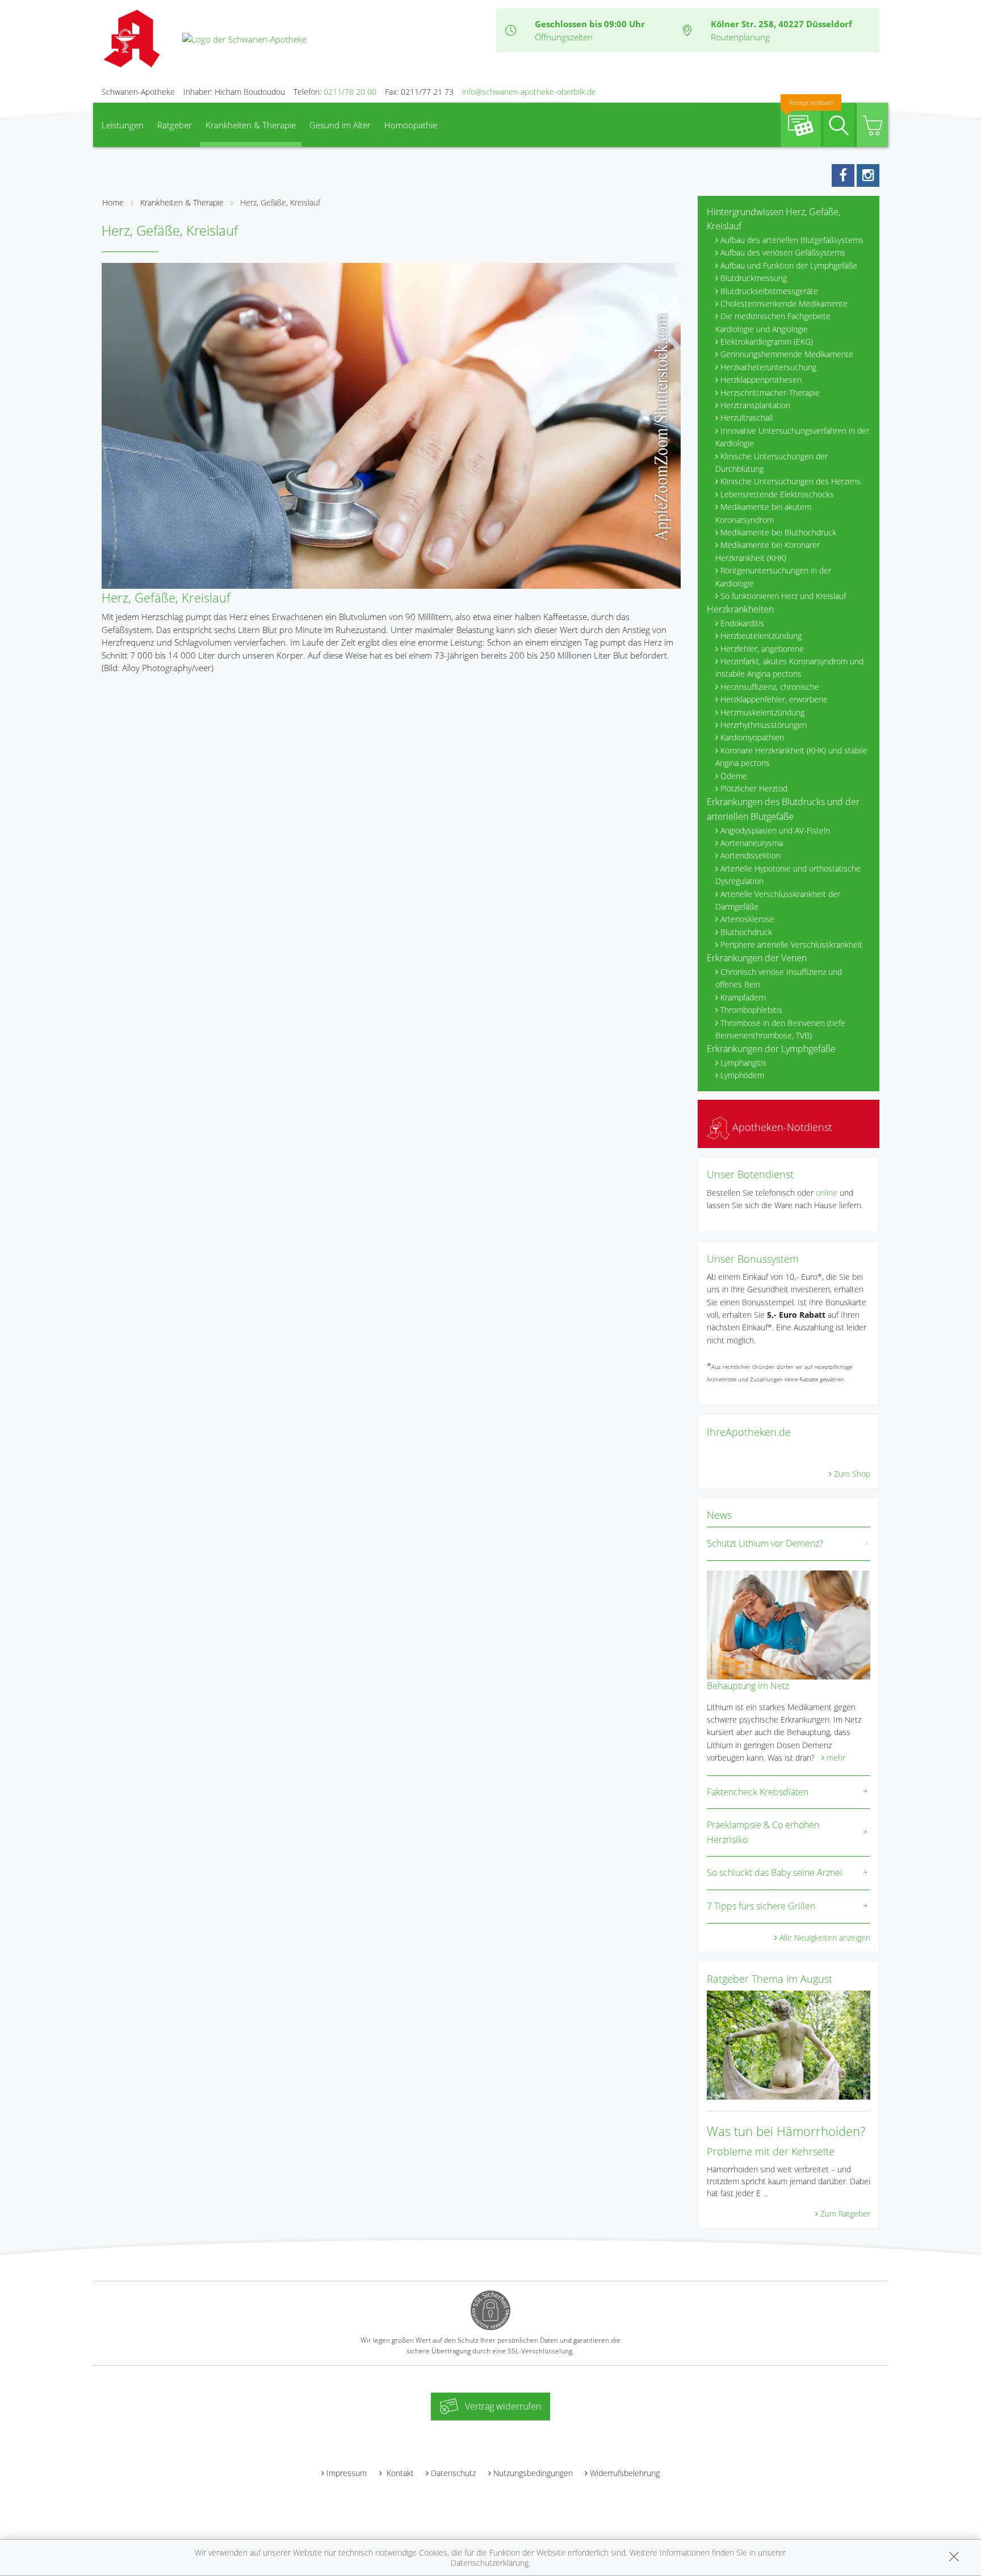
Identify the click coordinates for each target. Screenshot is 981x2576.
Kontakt (399, 2473)
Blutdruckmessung (754, 278)
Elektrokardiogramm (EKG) (767, 342)
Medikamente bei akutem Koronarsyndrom (763, 513)
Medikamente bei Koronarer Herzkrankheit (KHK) (768, 551)
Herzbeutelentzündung (761, 636)
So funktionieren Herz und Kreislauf (783, 596)
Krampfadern (743, 997)
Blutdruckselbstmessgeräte (769, 291)
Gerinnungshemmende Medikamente (787, 354)
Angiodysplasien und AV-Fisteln (775, 830)
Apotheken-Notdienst (781, 1127)
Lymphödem (742, 1075)
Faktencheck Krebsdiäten (758, 1792)
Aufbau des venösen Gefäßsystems (783, 252)
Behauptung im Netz (748, 1686)
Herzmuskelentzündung (762, 712)
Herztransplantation (755, 405)
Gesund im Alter (340, 125)
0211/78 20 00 (350, 92)
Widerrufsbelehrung (625, 2473)
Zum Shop (852, 1474)
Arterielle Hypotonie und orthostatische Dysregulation (788, 875)
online (827, 1193)
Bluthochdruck (746, 932)
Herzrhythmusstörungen (764, 725)
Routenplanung (740, 37)
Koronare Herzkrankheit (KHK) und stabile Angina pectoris (791, 757)
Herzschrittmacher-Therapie (770, 393)
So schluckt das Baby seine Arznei (775, 1873)
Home (113, 202)
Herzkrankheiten (740, 609)
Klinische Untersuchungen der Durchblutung (772, 462)
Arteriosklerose (747, 919)
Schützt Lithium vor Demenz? (765, 1543)
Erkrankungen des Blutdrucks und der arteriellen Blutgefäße (783, 809)
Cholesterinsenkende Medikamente (784, 303)
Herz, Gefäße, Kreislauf (280, 202)
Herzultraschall (747, 418)
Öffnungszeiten (564, 37)
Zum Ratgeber (845, 2213)
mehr (836, 1758)
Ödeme (734, 776)
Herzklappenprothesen (761, 380)
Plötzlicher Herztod (754, 788)
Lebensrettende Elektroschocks (777, 494)
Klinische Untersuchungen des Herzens (791, 481)
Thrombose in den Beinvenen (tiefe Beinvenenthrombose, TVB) (780, 1029)
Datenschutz (453, 2473)
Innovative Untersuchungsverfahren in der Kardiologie (792, 437)
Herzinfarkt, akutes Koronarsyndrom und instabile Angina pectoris (789, 667)
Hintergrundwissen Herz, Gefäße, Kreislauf (774, 219)
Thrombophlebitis (751, 1010)
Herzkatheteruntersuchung (768, 367)
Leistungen (123, 125)
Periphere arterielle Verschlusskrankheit (791, 944)
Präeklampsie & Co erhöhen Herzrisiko (763, 1832)
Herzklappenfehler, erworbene (774, 699)
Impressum (347, 2473)
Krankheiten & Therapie (251, 125)
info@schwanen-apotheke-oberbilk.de (529, 92)
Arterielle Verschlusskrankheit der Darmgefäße (778, 900)
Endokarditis (742, 623)
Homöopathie (411, 125)
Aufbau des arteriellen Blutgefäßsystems (792, 240)
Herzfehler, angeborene (762, 649)
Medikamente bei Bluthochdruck (778, 532)
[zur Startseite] (244, 38)
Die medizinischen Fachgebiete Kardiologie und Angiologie (773, 322)
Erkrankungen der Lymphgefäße (771, 1049)
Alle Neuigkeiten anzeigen (825, 1938)
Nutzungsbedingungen (533, 2473)
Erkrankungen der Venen (757, 958)
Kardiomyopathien (752, 737)
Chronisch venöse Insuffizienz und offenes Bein (779, 978)
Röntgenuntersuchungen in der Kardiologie (773, 577)
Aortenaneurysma (752, 843)
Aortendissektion (751, 855)
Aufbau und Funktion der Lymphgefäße (789, 265)
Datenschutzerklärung (490, 2563)
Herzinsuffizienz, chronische (770, 687)
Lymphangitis (743, 1063)
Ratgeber (175, 125)
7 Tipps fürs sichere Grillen (761, 1906)
